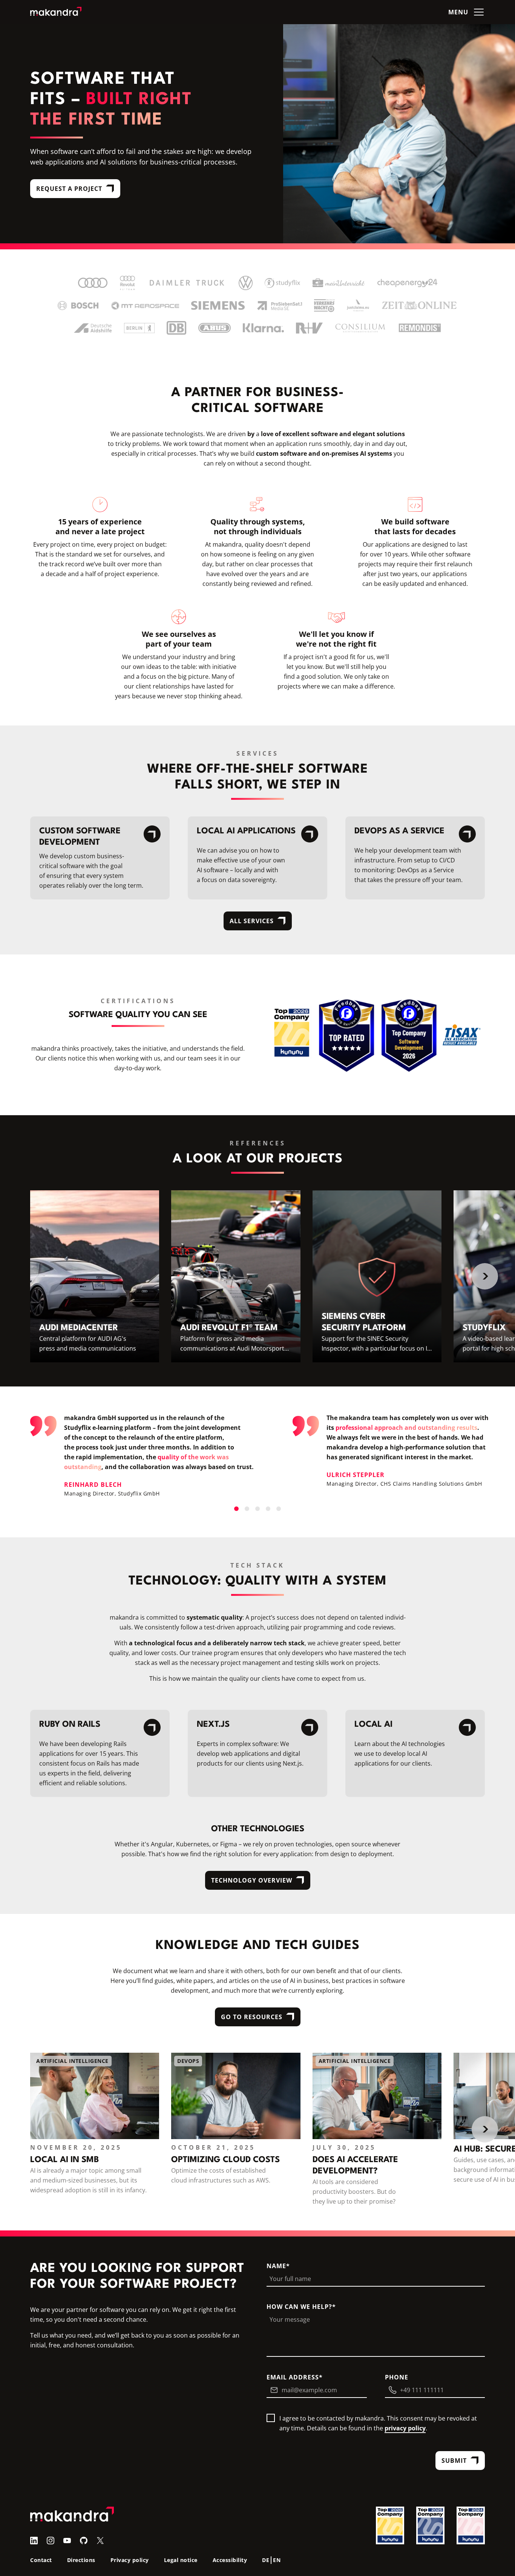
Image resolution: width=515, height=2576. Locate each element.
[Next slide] (485, 1276)
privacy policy (405, 2428)
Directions (81, 2560)
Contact (41, 2560)
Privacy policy (130, 2560)
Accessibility (230, 2560)
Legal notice (181, 2560)
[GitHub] (84, 2540)
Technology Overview (252, 1880)
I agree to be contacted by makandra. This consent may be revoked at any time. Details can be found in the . (378, 2423)
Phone (397, 2377)
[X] (100, 2540)
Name (276, 2266)
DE (266, 2560)
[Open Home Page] (56, 12)
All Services (252, 921)
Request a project (69, 189)
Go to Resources (252, 2017)
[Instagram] (51, 2540)
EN (277, 2560)
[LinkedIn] (34, 2540)
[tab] (236, 1509)
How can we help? (299, 2307)
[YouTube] (67, 2540)
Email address (293, 2377)
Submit (454, 2461)
